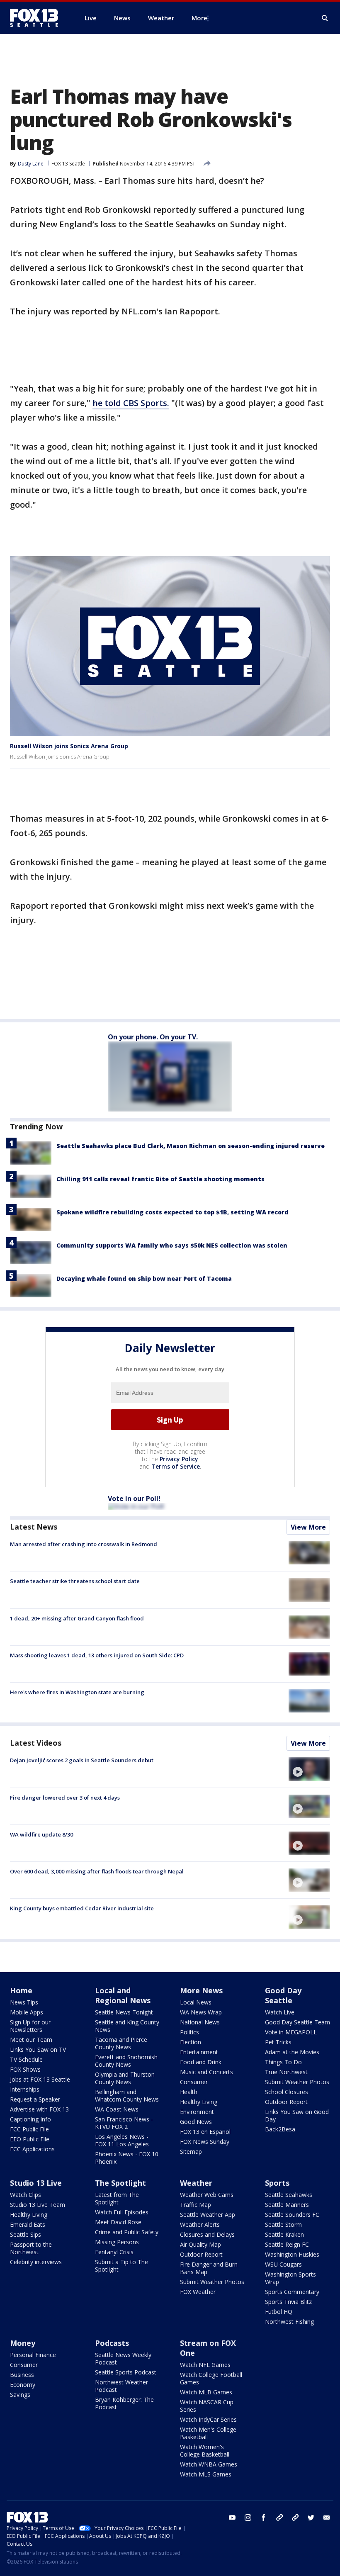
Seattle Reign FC (287, 2244)
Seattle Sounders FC (292, 2215)
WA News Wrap (201, 2012)
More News (201, 1990)
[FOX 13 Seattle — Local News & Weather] (37, 18)
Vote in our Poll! (134, 1498)
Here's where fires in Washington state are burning (77, 1692)
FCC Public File (29, 2129)
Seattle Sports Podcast (126, 2372)
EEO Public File (30, 2139)
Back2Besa (280, 2129)
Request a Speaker (35, 2099)
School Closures (287, 2092)
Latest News (34, 1527)
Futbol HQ (279, 2312)
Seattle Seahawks (289, 2195)
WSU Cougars (283, 2264)
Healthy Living (199, 2102)
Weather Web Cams (207, 2195)
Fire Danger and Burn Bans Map (209, 2268)
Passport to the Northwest (31, 2248)
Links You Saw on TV (38, 2049)
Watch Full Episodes (122, 2212)
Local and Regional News (123, 1995)
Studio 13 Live (36, 2183)
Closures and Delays (207, 2234)
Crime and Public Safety (127, 2232)
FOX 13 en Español (205, 2132)
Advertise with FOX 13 (39, 2109)
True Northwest (286, 2072)
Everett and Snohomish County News (126, 2061)
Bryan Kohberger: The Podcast (124, 2403)
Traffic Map (195, 2205)
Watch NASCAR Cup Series (207, 2406)
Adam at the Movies (292, 2052)
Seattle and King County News (127, 2026)
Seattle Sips (25, 2234)
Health (189, 2092)
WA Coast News (117, 2109)
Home (21, 1990)
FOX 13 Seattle (68, 164)
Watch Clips (25, 2195)
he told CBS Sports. (131, 403)
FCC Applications (32, 2149)
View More (308, 1527)
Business (22, 2375)
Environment (197, 2112)
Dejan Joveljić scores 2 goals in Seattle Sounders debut (82, 1760)
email (327, 2518)
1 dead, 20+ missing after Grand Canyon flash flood (77, 1618)
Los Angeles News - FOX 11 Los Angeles (122, 2140)
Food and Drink (201, 2062)
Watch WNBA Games (209, 2464)
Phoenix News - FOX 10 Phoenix (127, 2158)
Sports (277, 2183)
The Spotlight (120, 2183)
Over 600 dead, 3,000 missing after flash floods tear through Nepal (97, 1871)
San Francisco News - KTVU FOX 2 (124, 2123)
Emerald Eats (28, 2225)
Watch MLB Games (206, 2392)
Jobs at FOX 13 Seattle (40, 2079)
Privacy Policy (179, 1459)
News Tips (24, 2002)
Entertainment (199, 2052)
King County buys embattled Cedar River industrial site (82, 1908)
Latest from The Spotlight (117, 2198)
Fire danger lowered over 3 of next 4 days (65, 1798)
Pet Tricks (278, 2042)
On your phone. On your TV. (153, 1037)
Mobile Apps (27, 2012)
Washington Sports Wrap (290, 2278)
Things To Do (283, 2062)
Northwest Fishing (289, 2322)
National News (200, 2022)
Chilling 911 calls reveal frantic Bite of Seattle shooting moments (160, 1179)
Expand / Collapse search (325, 18)
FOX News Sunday (205, 2142)
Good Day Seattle (283, 1995)
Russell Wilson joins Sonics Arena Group (69, 746)
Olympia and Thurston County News (125, 2078)
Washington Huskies (292, 2254)
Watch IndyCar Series (208, 2419)
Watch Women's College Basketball (205, 2451)
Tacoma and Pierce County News (121, 2043)
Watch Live (280, 2012)
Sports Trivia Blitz (288, 2302)
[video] (309, 1769)
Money (23, 2343)
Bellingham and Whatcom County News (127, 2096)
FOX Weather (198, 2292)
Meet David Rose (118, 2222)
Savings (20, 2395)
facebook (264, 2518)
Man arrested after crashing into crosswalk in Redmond (84, 1544)
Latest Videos (36, 1743)
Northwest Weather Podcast (121, 2386)
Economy (23, 2385)
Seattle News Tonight (124, 2012)
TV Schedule (26, 2059)
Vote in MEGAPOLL (291, 2032)
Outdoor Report (286, 2102)
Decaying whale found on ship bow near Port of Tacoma (144, 1278)
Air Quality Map (200, 2244)
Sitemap (191, 2152)
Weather (196, 2183)
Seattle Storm (283, 2225)
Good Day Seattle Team (297, 2022)
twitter (311, 2518)
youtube (232, 2518)
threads (295, 2518)
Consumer (194, 2082)
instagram (248, 2518)
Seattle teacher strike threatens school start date (75, 1581)
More (199, 18)
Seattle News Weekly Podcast (123, 2358)
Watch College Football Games (211, 2378)
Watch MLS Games (206, 2474)
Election (191, 2042)
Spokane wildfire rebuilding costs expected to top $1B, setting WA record (172, 1212)
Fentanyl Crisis (114, 2252)
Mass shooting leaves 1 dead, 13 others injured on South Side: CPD (97, 1655)
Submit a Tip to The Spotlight (121, 2266)
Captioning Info (30, 2119)
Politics (189, 2032)
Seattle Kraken (284, 2234)
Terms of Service (176, 1466)
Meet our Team (31, 2040)
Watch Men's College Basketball (208, 2433)
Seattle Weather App (208, 2215)
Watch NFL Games (205, 2365)
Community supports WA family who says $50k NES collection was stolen (172, 1245)
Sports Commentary (292, 2292)
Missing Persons (117, 2242)
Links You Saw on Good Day (297, 2115)
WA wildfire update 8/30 (41, 1834)
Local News (196, 2002)
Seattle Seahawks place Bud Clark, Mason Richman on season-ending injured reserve (191, 1146)
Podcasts (112, 2343)
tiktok (279, 2518)
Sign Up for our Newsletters (30, 2026)
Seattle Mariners (287, 2205)
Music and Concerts (206, 2072)
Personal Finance (33, 2355)
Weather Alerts (200, 2225)
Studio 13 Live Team (38, 2205)
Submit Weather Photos (297, 2082)
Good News (196, 2122)
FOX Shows (25, 2069)
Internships (25, 2089)
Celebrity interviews (36, 2262)
